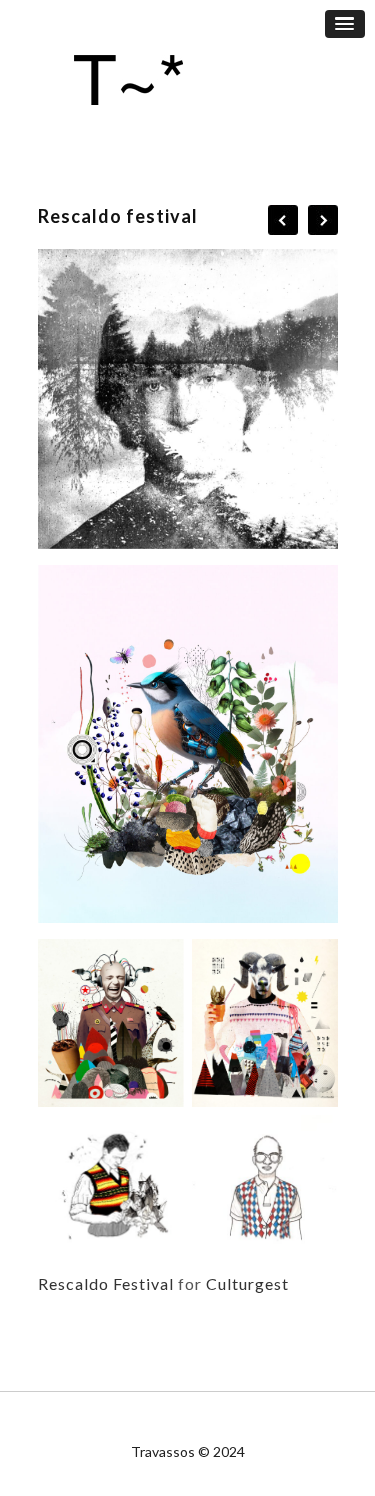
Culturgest (247, 1283)
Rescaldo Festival (106, 1283)
